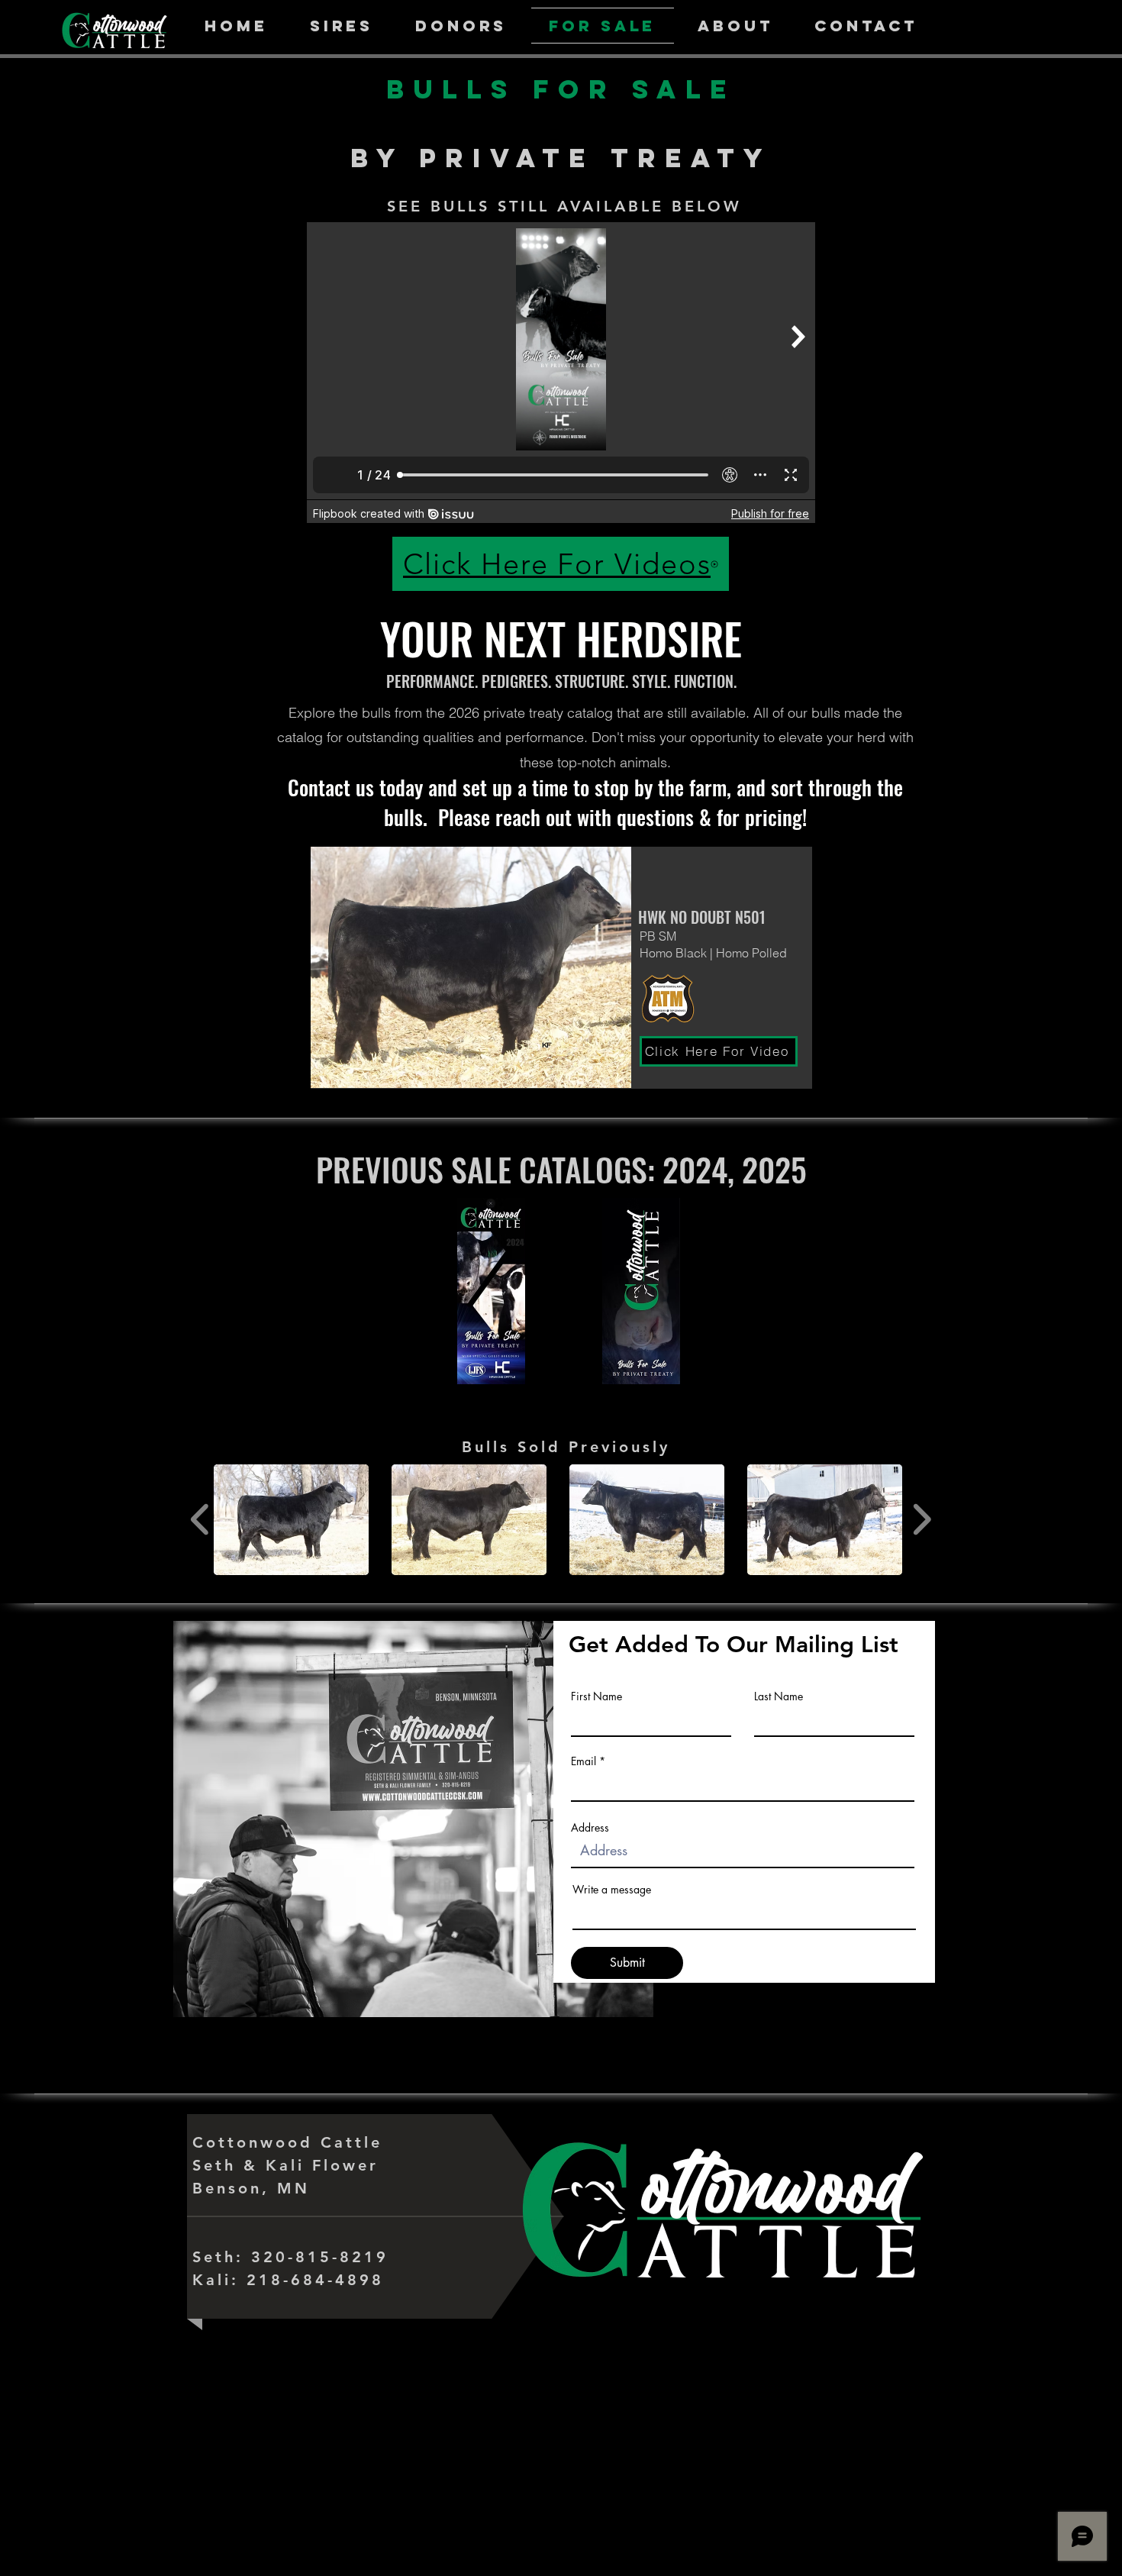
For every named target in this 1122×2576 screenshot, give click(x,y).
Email (584, 1761)
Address (590, 1828)
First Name (596, 1696)
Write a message (612, 1890)
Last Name (779, 1696)
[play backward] (200, 1520)
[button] (291, 1520)
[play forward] (922, 1520)
